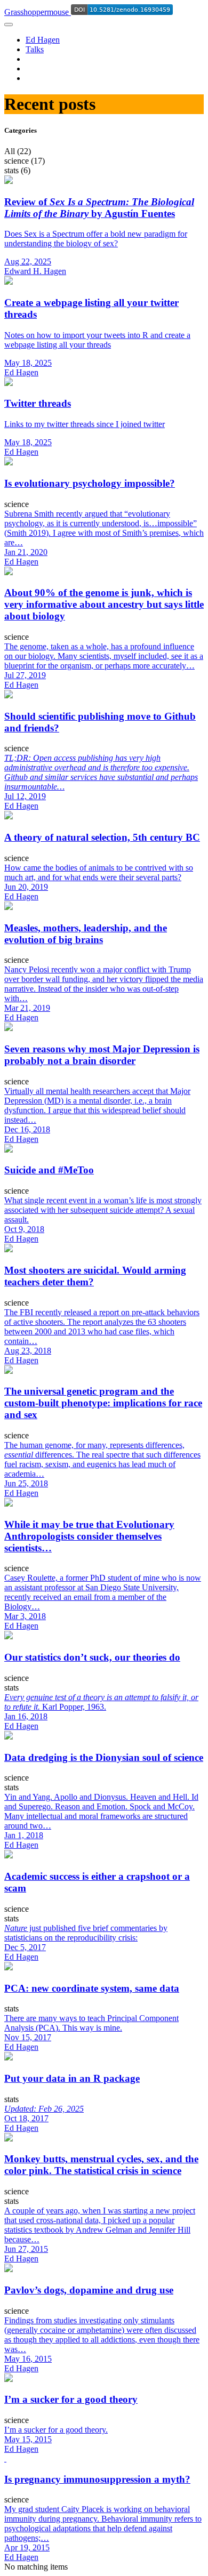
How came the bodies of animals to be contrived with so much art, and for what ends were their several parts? (99, 872)
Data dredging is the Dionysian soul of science (104, 1757)
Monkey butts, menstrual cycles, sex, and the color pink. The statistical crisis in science (101, 2165)
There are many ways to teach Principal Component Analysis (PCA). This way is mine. (91, 2023)
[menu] (9, 25)
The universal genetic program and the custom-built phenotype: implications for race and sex (103, 1403)
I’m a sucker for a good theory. (56, 2430)
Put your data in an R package (72, 2078)
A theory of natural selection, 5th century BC (102, 837)
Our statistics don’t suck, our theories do (92, 1657)
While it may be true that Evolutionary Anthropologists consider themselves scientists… (89, 1536)
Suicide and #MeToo (49, 1170)
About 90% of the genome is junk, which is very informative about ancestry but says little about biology (104, 604)
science (17, 504)
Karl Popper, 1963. (101, 1702)
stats (11, 1688)
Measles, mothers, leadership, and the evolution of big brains (86, 934)
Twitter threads (38, 403)
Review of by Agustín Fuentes (99, 208)
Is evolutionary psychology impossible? (90, 483)
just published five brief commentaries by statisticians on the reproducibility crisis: (86, 1933)
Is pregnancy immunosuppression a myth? (97, 2479)
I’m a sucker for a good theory (71, 2399)
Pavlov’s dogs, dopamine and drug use (89, 2290)
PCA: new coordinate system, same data (92, 1988)
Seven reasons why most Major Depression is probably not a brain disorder (102, 1055)
